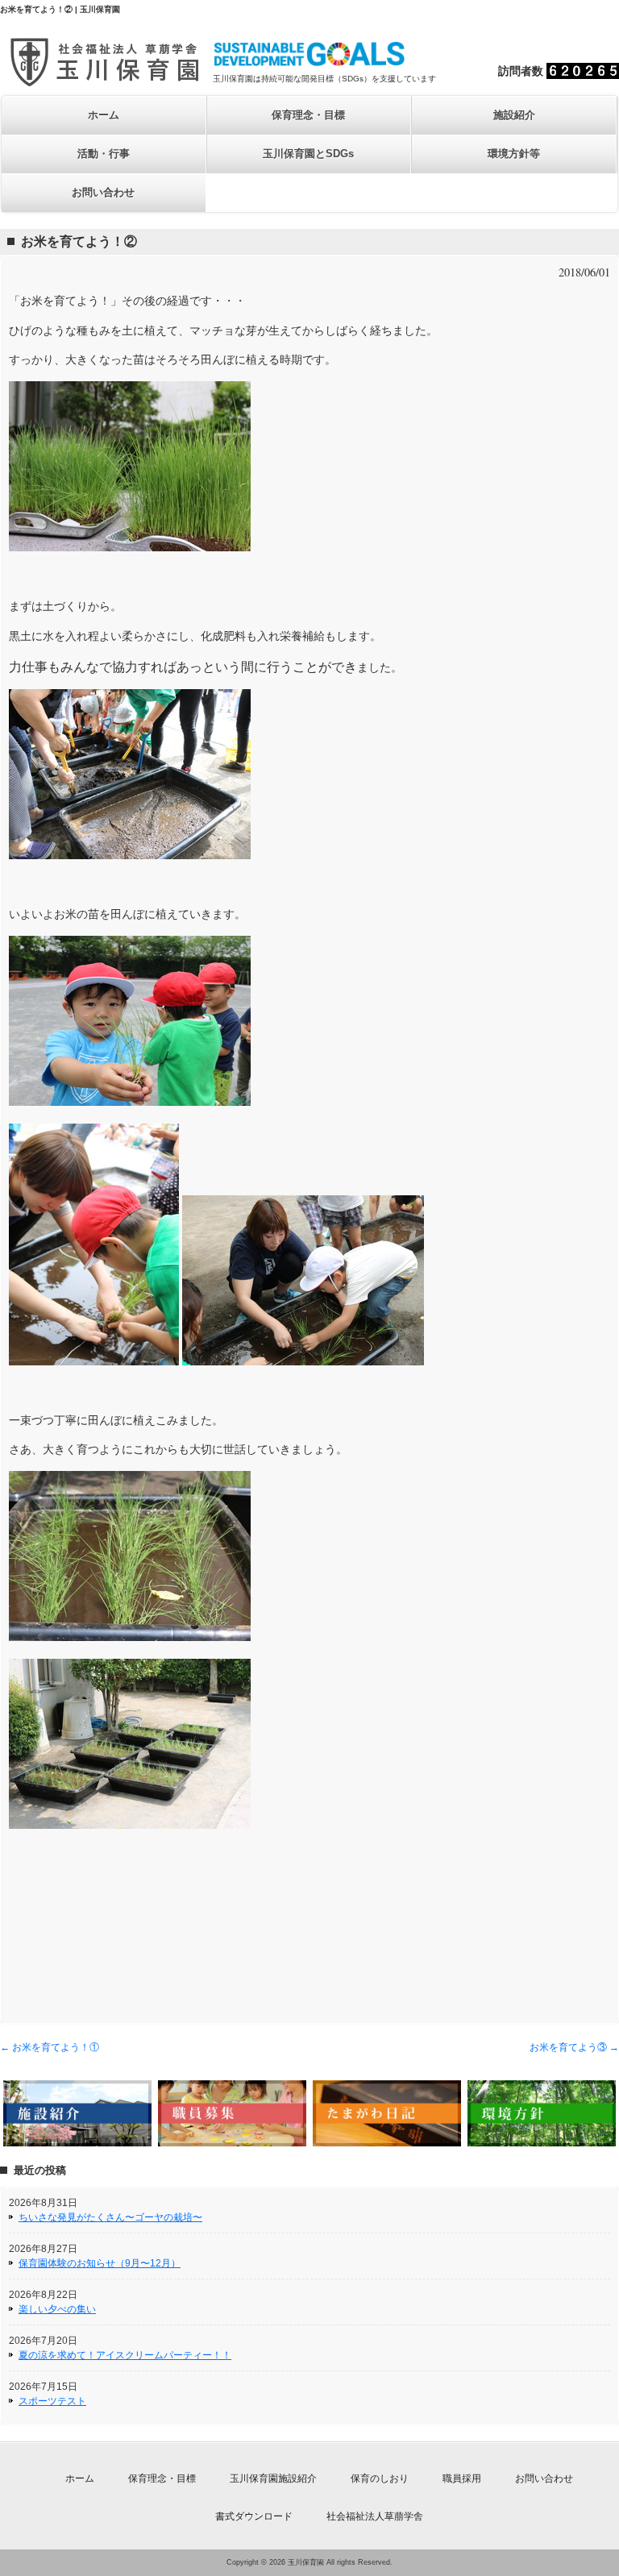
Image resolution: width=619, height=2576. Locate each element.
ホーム (104, 115)
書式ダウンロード (254, 2516)
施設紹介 (514, 115)
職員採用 (462, 2478)
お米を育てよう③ (574, 2047)
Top (581, 2538)
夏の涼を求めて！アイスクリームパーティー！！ (125, 2355)
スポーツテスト (52, 2401)
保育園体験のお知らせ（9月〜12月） (100, 2263)
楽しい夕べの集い (57, 2309)
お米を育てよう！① (50, 2047)
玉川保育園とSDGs (308, 154)
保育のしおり (380, 2478)
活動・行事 (104, 154)
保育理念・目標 (308, 115)
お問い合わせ (103, 192)
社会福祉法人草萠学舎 (375, 2516)
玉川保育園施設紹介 (273, 2478)
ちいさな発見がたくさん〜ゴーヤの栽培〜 (110, 2217)
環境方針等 (514, 154)
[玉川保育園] (106, 83)
